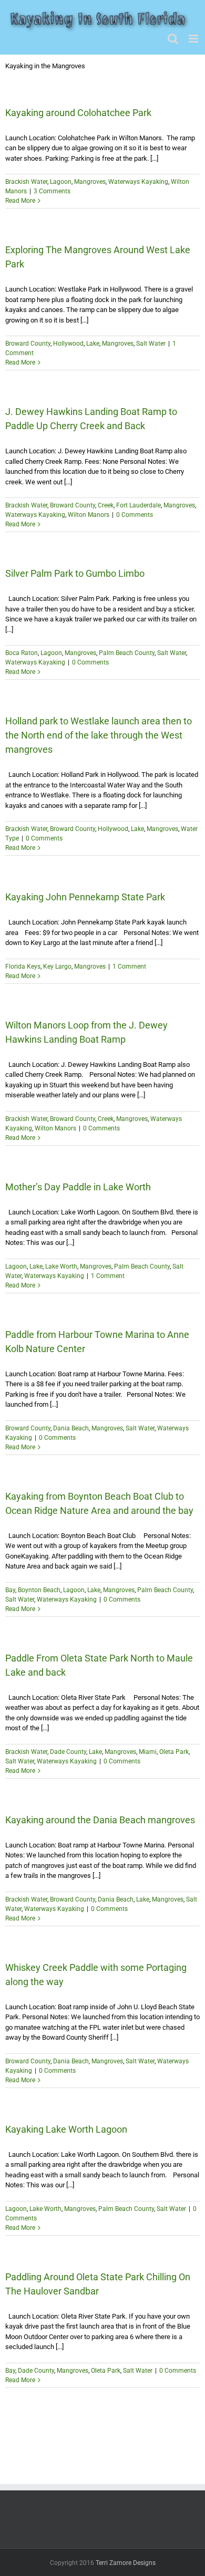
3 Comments (52, 191)
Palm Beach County (127, 653)
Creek (106, 505)
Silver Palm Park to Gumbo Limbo (75, 573)
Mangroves (90, 182)
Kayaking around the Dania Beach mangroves (100, 1820)
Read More (20, 201)
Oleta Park (174, 1752)
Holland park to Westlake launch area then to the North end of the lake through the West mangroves (99, 735)
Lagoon (61, 182)
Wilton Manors (89, 515)
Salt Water (151, 344)
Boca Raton (22, 653)
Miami (148, 1752)
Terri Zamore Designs (126, 2563)
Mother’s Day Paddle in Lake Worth (78, 1187)
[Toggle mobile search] (173, 39)
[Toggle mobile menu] (194, 39)
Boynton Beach (39, 1590)
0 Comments (135, 515)
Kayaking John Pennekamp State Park (85, 897)
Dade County (68, 1752)
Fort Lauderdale (139, 505)
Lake (93, 344)
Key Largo (57, 967)
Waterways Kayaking (138, 182)
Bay (10, 1590)
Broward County (28, 344)
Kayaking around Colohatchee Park (78, 113)
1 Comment (129, 967)
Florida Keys (23, 967)
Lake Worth (61, 1266)
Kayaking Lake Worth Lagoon (66, 2129)
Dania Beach (71, 1428)
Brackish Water (26, 182)
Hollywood (68, 344)
